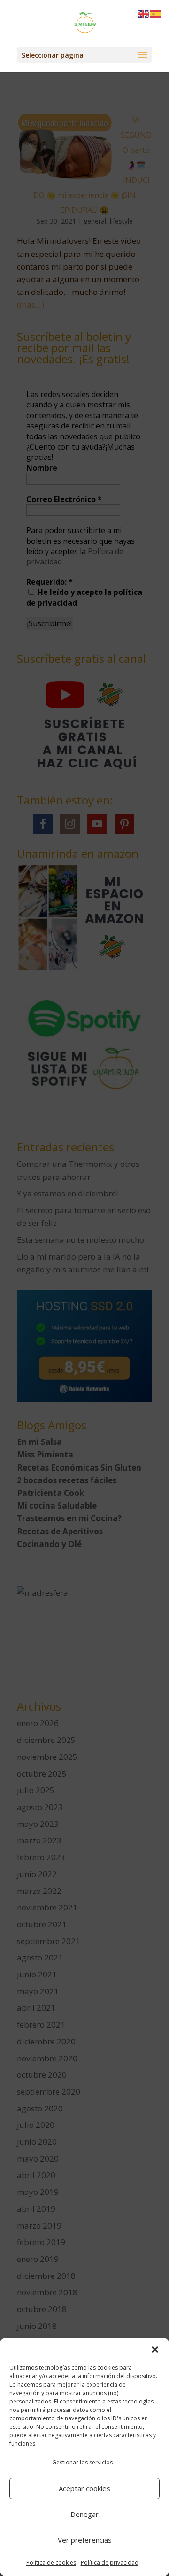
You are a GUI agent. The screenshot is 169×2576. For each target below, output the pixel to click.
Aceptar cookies (84, 2488)
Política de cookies (51, 2563)
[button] (155, 2350)
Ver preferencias (85, 2540)
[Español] (156, 13)
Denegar (84, 2514)
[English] (144, 13)
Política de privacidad (110, 2563)
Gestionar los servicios (82, 2462)
